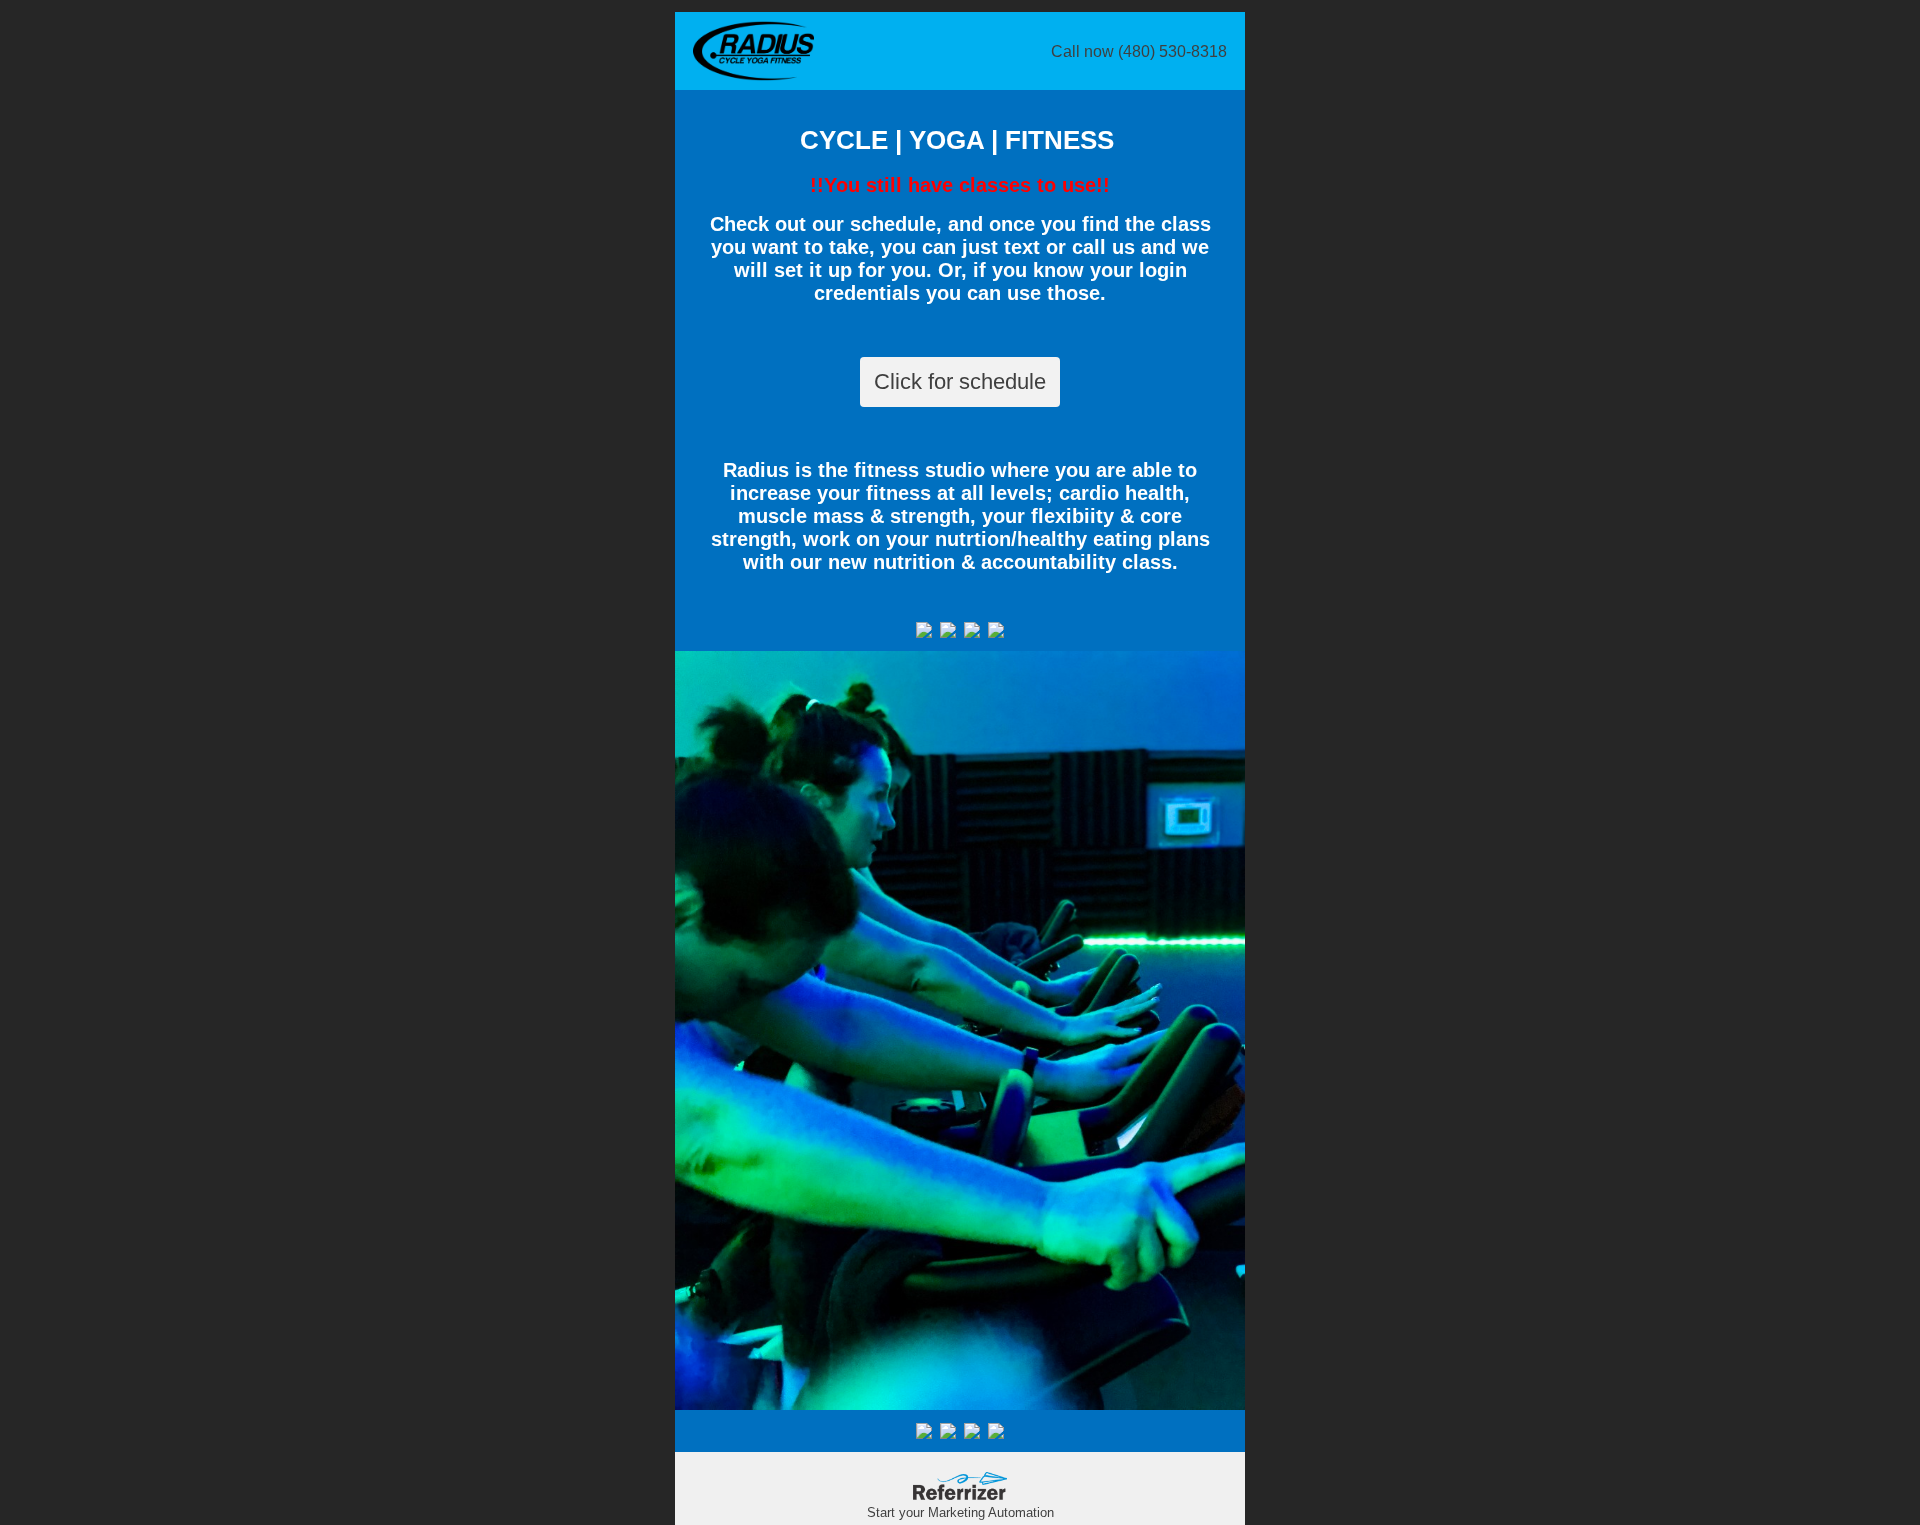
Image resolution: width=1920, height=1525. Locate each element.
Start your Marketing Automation (960, 1512)
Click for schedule (960, 381)
